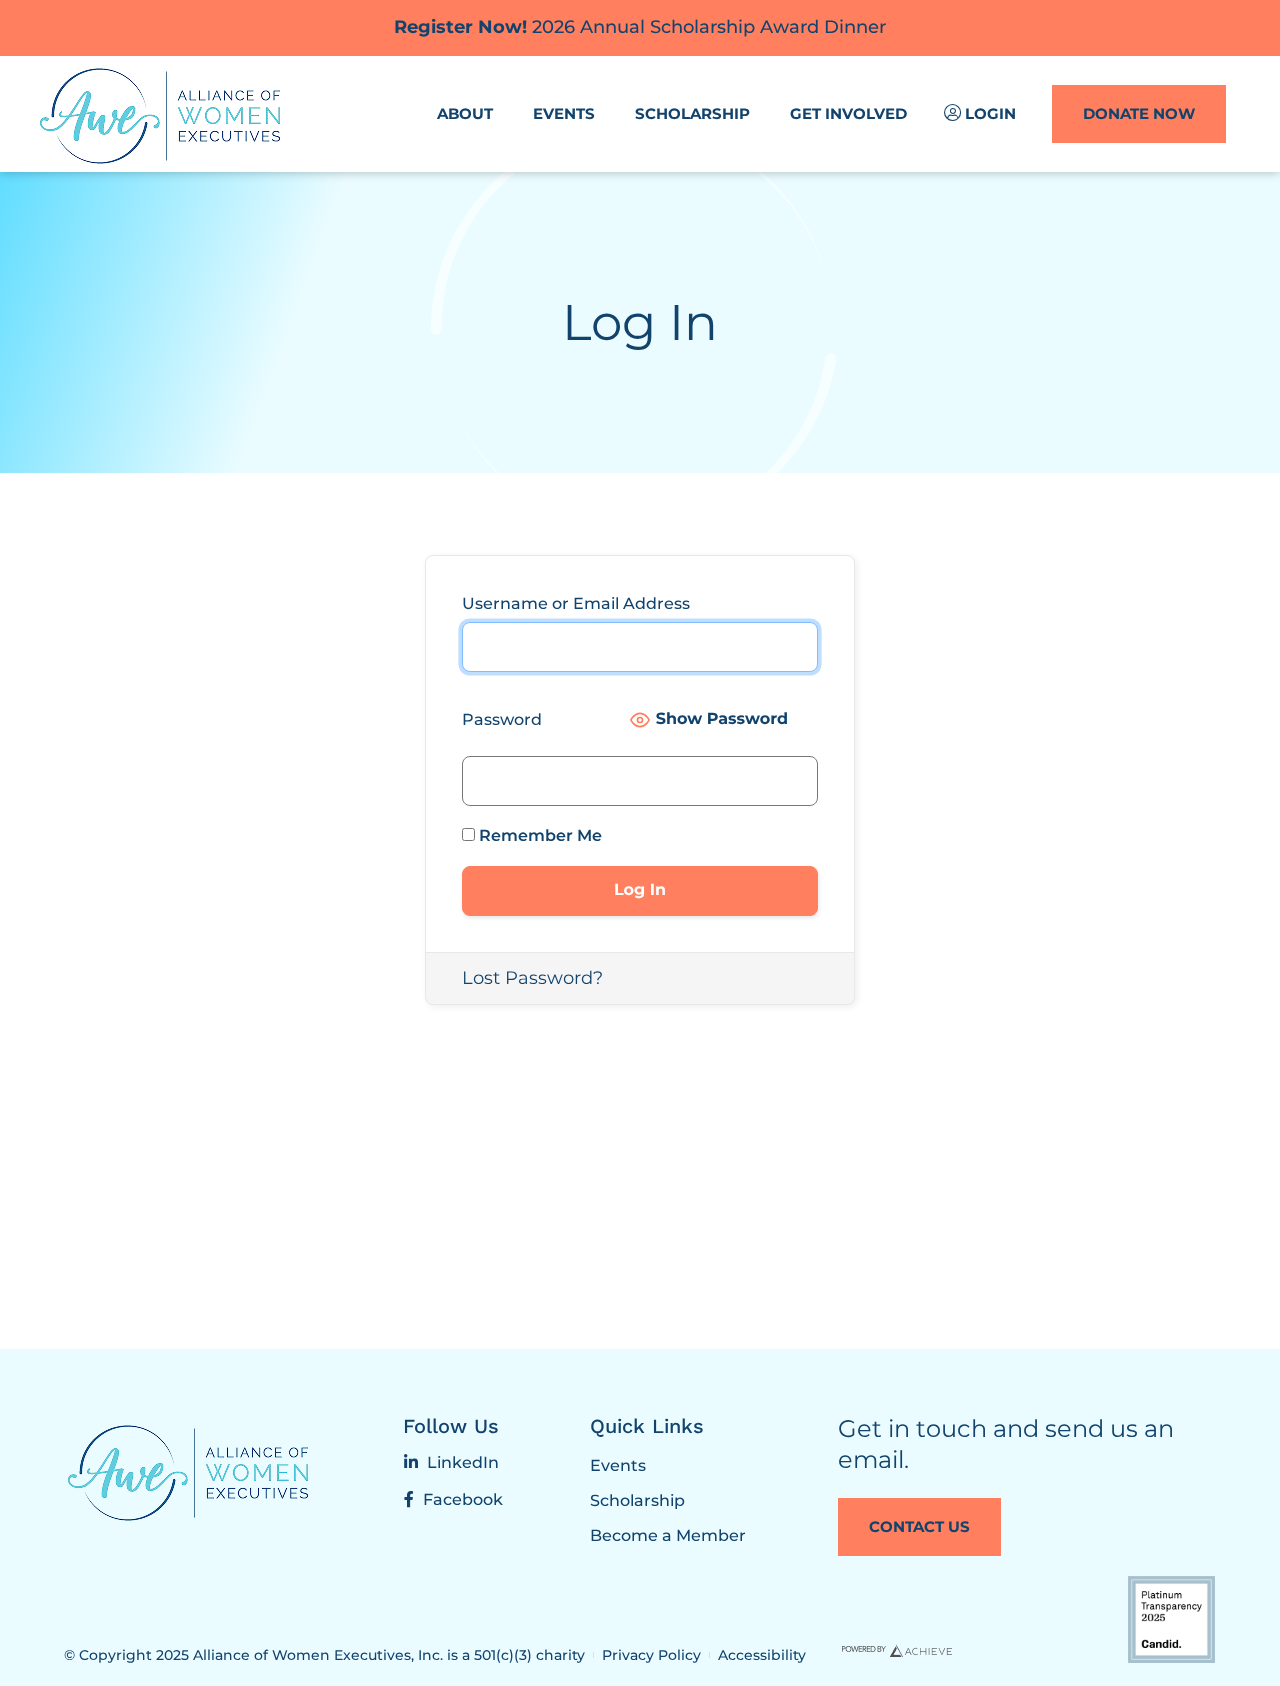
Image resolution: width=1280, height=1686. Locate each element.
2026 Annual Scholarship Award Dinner (640, 27)
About (465, 113)
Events (564, 113)
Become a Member (668, 1535)
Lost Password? (532, 978)
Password (502, 719)
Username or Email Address (576, 603)
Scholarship (692, 113)
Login (990, 113)
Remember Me (538, 835)
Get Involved (848, 113)
